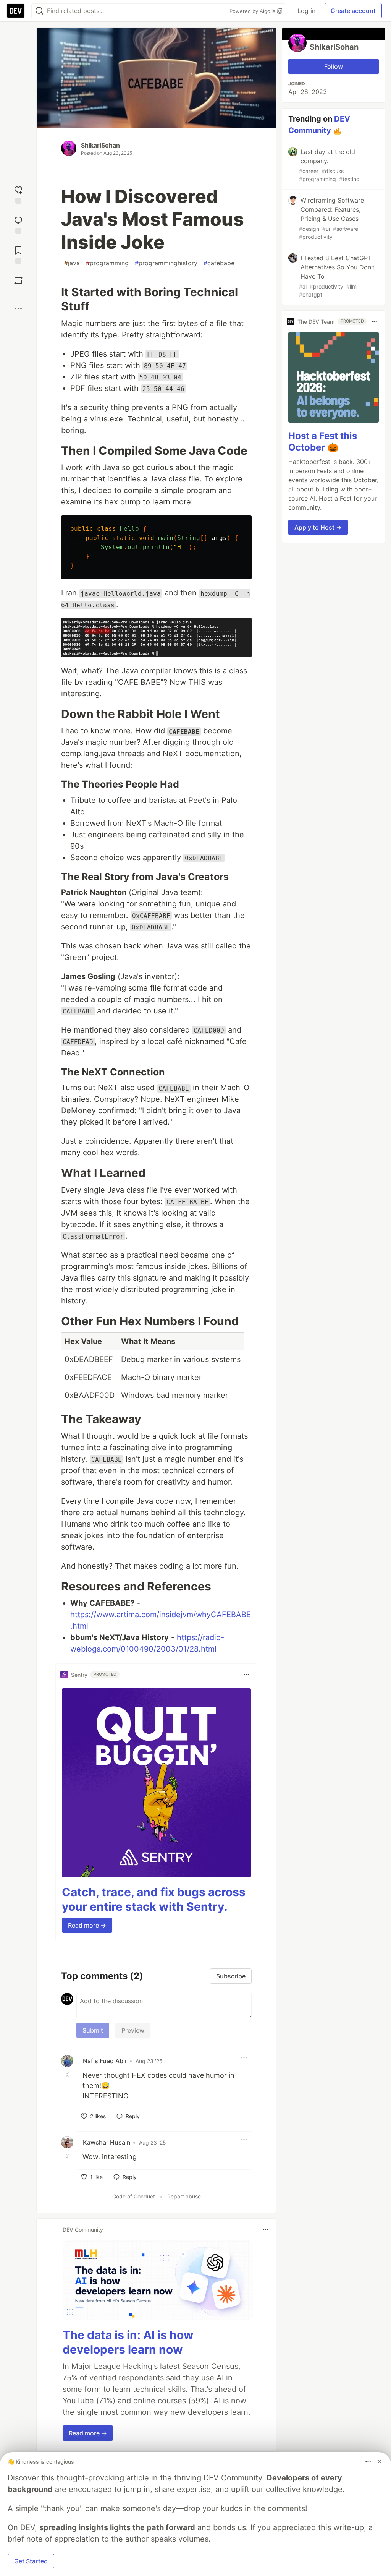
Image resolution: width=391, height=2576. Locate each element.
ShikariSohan (100, 145)
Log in (306, 11)
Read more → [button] (87, 1925)
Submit (93, 2030)
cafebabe (219, 263)
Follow (334, 66)
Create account (353, 11)
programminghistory (166, 263)
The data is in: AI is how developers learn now (128, 2342)
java (72, 263)
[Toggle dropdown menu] (246, 1675)
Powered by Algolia (253, 11)
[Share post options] (18, 308)
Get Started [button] (31, 2561)
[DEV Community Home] (16, 11)
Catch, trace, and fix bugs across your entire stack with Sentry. (154, 1899)
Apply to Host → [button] (318, 527)
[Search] (39, 11)
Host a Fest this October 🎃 (323, 442)
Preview (133, 2030)
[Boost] (18, 280)
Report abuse (184, 2196)
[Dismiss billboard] (380, 2461)
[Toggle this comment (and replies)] (68, 2075)
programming (107, 263)
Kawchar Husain (107, 2142)
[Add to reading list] (18, 254)
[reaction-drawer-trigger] (18, 194)
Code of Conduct (134, 2196)
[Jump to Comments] (18, 224)
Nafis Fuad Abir (105, 2061)
